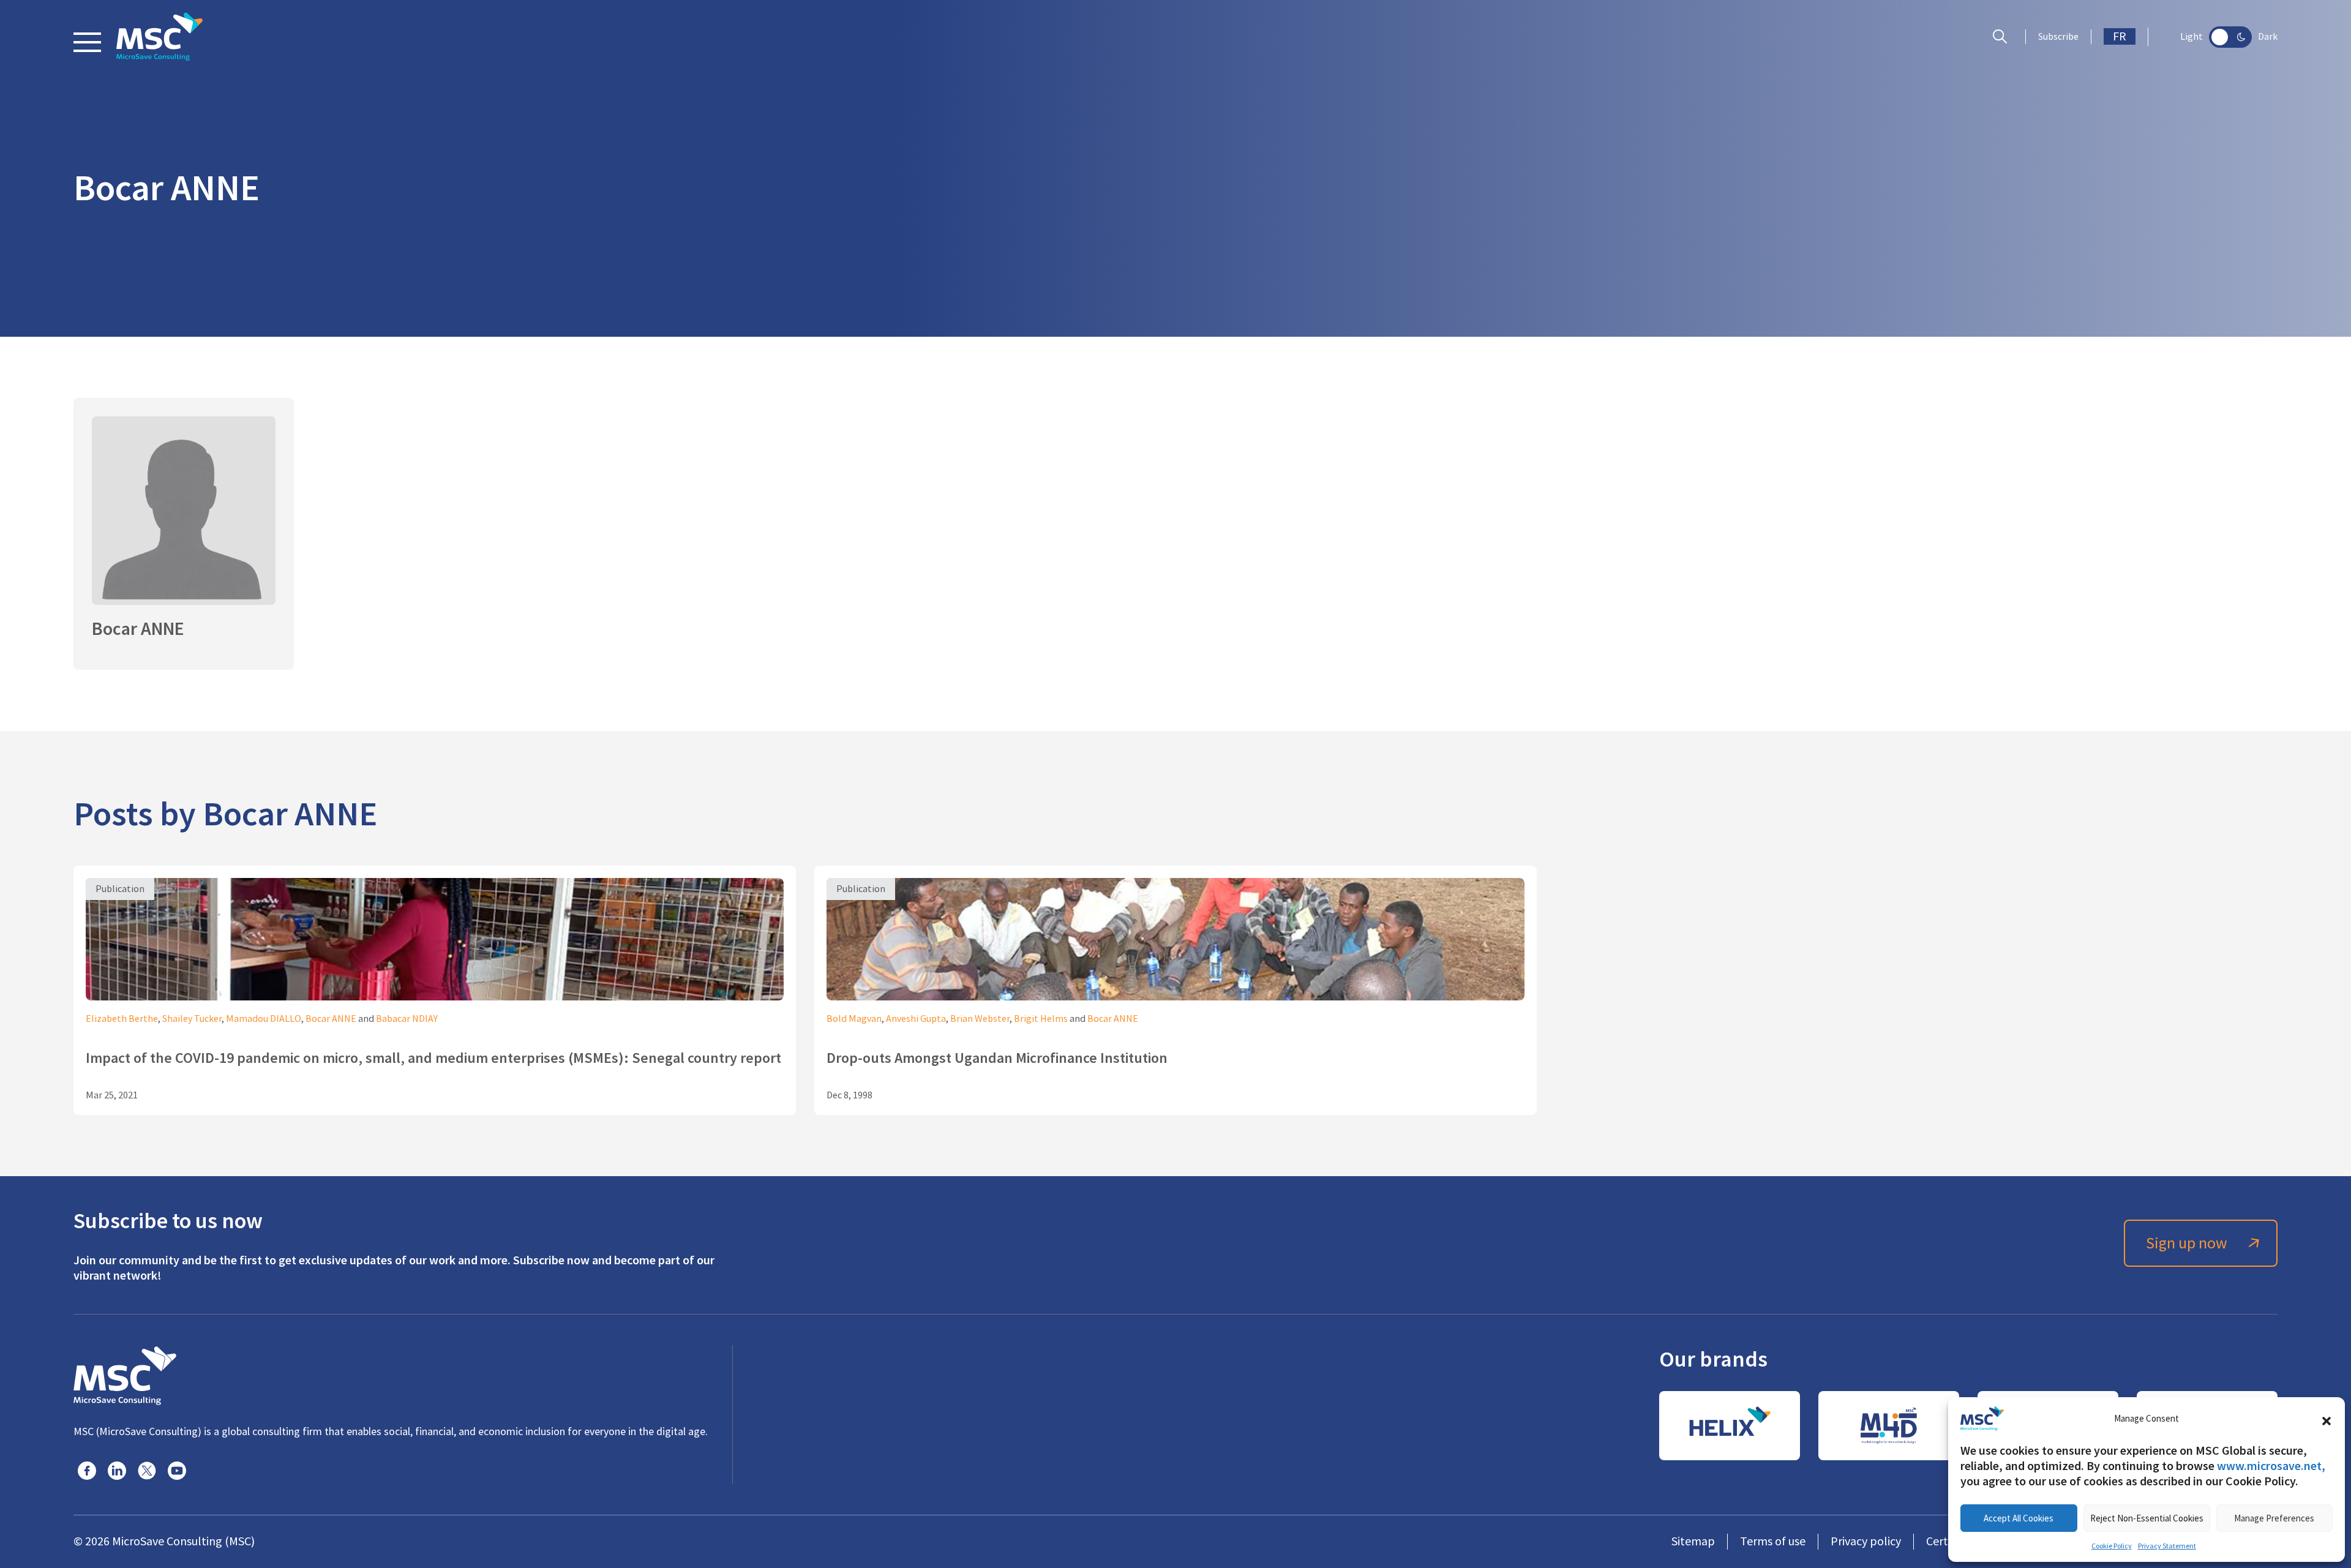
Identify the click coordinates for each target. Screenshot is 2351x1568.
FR (2120, 36)
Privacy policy (1866, 1541)
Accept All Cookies (2019, 1518)
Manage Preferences (2274, 1518)
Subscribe (2058, 37)
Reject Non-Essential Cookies (2147, 1518)
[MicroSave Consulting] (125, 1374)
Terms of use (1773, 1541)
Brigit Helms (1041, 1019)
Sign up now (2187, 1243)
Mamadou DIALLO (264, 1019)
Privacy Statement (2167, 1546)
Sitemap (1693, 1541)
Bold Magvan (854, 1019)
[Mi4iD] (1889, 1426)
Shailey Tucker (192, 1019)
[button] (2327, 1419)
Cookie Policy (2112, 1546)
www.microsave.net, (2271, 1466)
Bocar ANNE (331, 1019)
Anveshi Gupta (916, 1019)
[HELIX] (1730, 1426)
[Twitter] (147, 1471)
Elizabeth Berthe (122, 1019)
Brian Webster (980, 1019)
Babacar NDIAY (407, 1019)
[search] (2003, 37)
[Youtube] (177, 1471)
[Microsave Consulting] (159, 37)
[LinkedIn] (117, 1471)
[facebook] (87, 1471)
